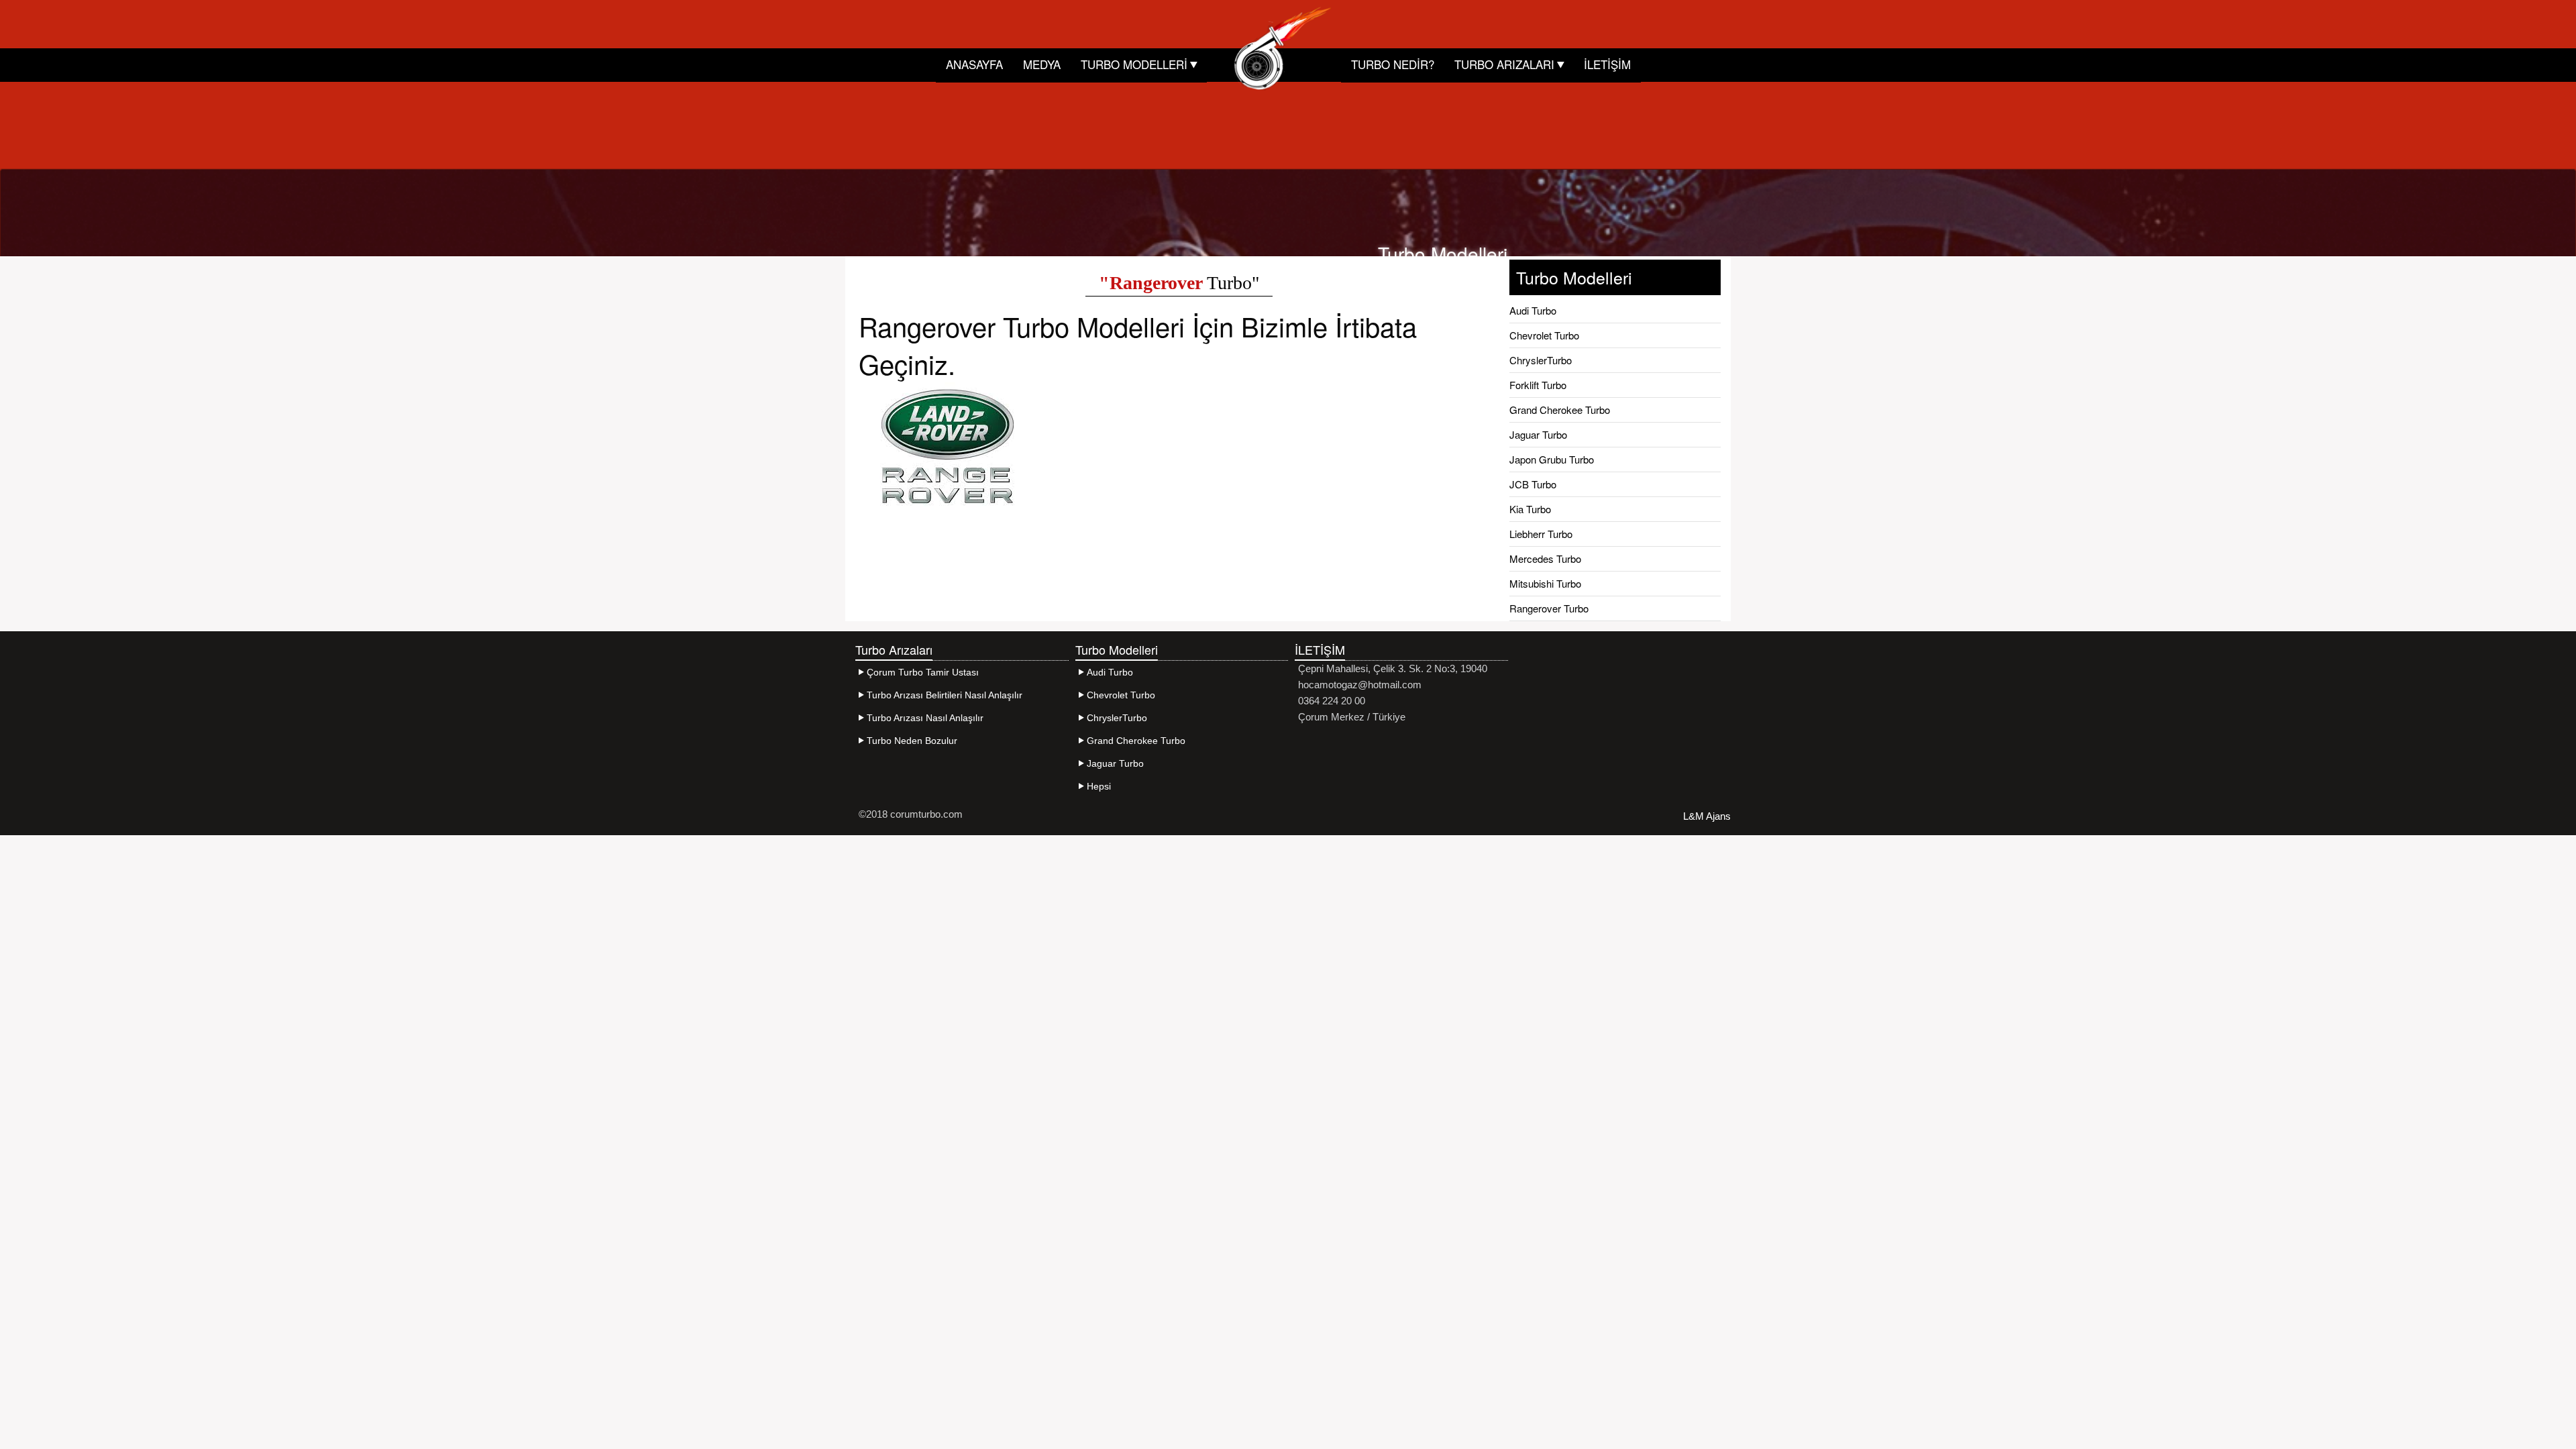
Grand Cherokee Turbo (1560, 410)
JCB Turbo (1533, 484)
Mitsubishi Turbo (1545, 583)
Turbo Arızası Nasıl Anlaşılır (925, 718)
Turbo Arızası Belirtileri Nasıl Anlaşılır (945, 695)
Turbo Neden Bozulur (912, 741)
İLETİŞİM (1607, 64)
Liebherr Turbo (1541, 534)
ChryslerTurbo (1541, 360)
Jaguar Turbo (1538, 434)
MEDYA (1042, 64)
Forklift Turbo (1538, 385)
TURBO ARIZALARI (1506, 64)
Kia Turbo (1530, 509)
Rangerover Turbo (1549, 608)
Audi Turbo (1533, 310)
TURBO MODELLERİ (1136, 64)
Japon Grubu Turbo (1552, 459)
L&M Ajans (1707, 816)
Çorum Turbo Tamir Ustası (923, 672)
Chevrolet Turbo (1544, 335)
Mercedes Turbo (1545, 558)
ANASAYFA (974, 64)
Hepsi (1099, 786)
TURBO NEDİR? (1393, 64)
